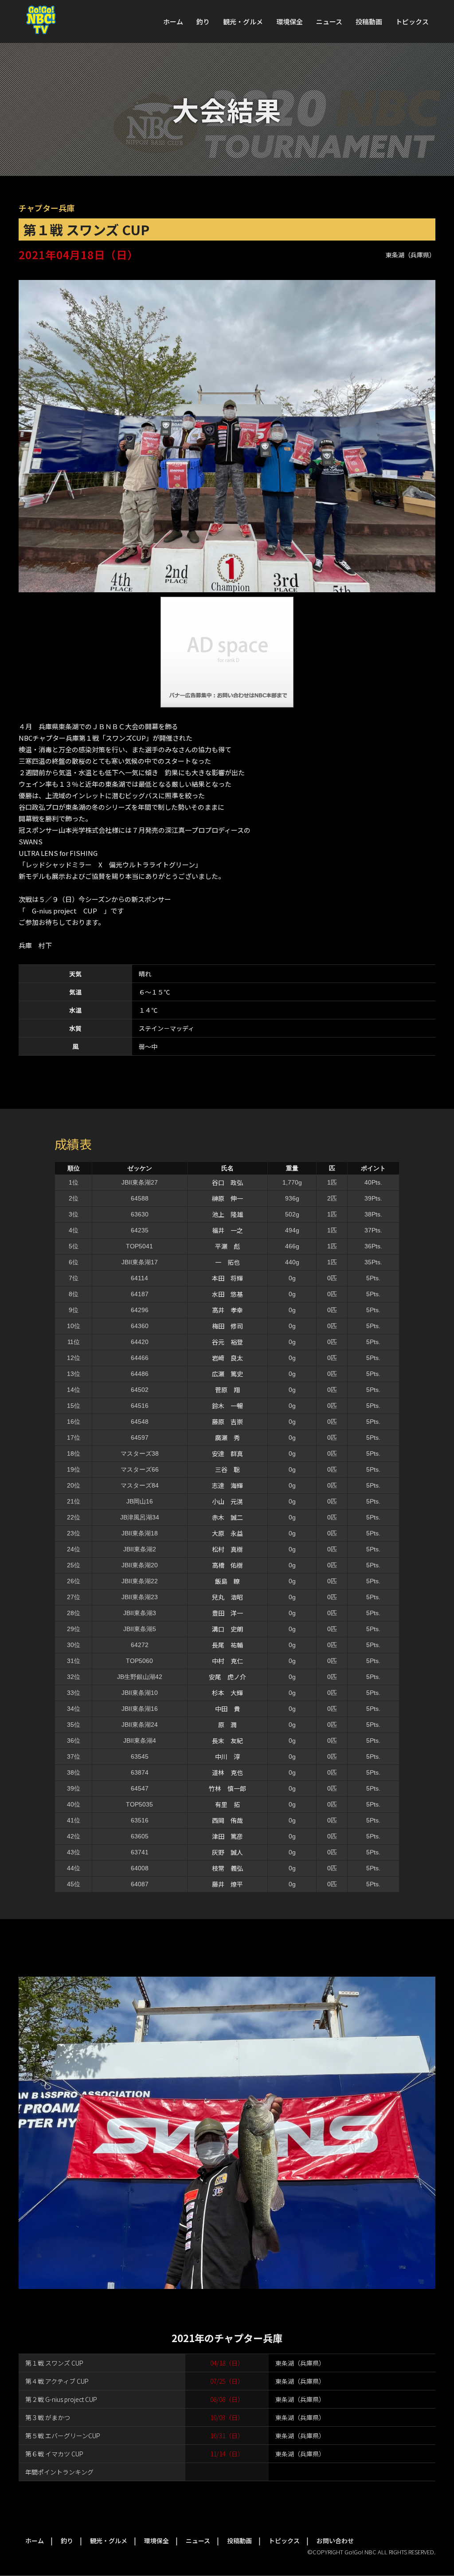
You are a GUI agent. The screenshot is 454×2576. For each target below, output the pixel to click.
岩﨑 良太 (227, 1358)
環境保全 (290, 21)
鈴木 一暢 (227, 1406)
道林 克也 (227, 1772)
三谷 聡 (227, 1469)
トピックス (412, 21)
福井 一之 (227, 1230)
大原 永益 (227, 1533)
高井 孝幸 (227, 1310)
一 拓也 (227, 1262)
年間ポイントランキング (59, 2472)
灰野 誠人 (227, 1852)
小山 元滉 (227, 1501)
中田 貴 (227, 1709)
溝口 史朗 (227, 1629)
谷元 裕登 (227, 1342)
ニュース (329, 21)
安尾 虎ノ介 (227, 1677)
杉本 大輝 (227, 1693)
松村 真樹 (227, 1549)
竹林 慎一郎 (227, 1788)
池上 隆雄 (227, 1214)
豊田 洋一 (227, 1613)
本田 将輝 (227, 1278)
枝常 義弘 (227, 1868)
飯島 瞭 (227, 1581)
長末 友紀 (227, 1741)
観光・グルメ (243, 21)
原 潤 (227, 1725)
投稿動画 (369, 21)
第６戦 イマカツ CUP (54, 2454)
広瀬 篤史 (227, 1374)
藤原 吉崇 (227, 1422)
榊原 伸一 (227, 1198)
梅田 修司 (227, 1326)
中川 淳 (227, 1756)
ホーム (173, 21)
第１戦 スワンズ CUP (54, 2363)
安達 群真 (227, 1453)
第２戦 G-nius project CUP (61, 2399)
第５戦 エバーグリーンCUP (63, 2436)
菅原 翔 (227, 1390)
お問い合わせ (335, 2541)
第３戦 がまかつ (48, 2417)
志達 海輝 (227, 1485)
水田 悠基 (227, 1294)
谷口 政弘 (227, 1182)
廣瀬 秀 (227, 1438)
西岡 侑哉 (227, 1820)
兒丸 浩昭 (227, 1597)
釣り (203, 21)
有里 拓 (227, 1804)
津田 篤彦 (227, 1836)
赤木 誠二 (227, 1517)
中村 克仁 (227, 1661)
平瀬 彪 (227, 1246)
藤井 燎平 (227, 1884)
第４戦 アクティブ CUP (57, 2381)
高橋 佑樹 (227, 1565)
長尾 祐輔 (227, 1645)
